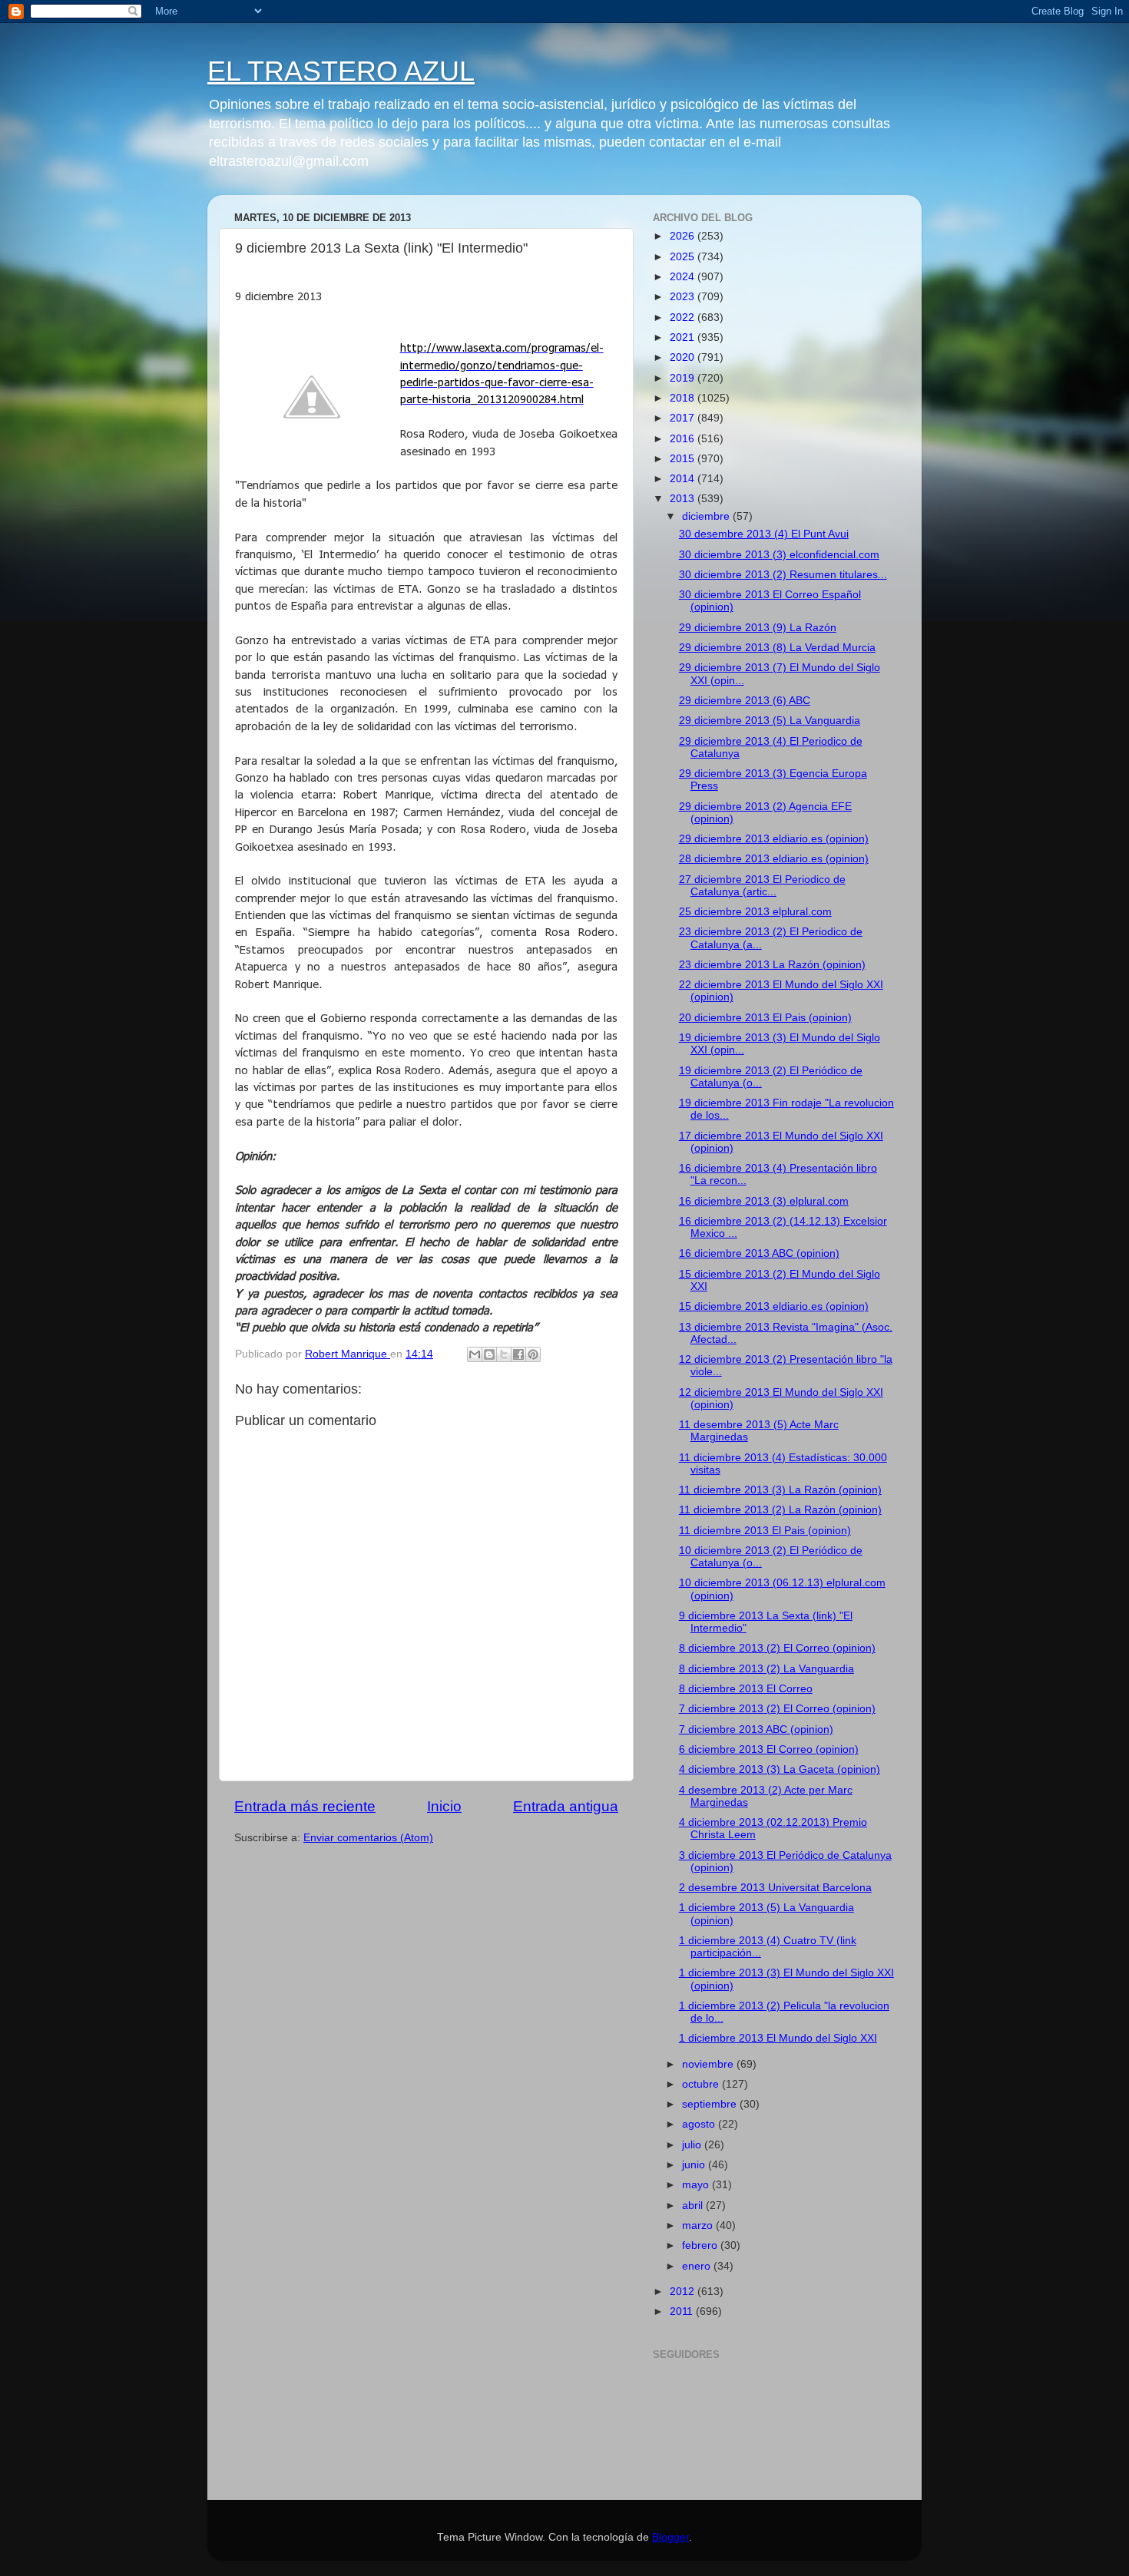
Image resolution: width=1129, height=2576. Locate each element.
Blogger (670, 2537)
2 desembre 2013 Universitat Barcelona (775, 1888)
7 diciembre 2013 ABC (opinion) (756, 1729)
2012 (684, 2292)
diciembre (707, 516)
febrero (701, 2245)
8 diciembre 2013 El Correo (746, 1689)
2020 (684, 357)
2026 (684, 236)
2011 (683, 2311)
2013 (684, 499)
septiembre (711, 2104)
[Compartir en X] (504, 1354)
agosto (700, 2124)
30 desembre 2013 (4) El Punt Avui (764, 534)
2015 (684, 459)
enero (698, 2266)
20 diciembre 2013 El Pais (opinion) (765, 1018)
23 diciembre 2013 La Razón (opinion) (772, 965)
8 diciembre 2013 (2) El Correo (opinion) (777, 1648)
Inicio (444, 1806)
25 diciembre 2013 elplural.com (755, 912)
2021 (684, 337)
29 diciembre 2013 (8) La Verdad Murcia (777, 648)
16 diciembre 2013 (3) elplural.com (764, 1201)
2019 (684, 378)
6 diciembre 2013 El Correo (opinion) (769, 1749)
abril (694, 2206)
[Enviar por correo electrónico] (475, 1354)
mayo (697, 2185)
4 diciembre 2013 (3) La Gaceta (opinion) (780, 1769)
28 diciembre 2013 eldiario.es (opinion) (774, 859)
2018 (684, 398)
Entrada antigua (566, 1806)
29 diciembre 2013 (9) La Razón (758, 628)
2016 (684, 439)
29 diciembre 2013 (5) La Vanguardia (770, 721)
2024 (684, 277)
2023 (684, 297)
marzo (699, 2225)
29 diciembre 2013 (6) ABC (745, 701)
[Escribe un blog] (489, 1354)
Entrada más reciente (305, 1806)
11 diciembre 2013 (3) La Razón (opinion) (780, 1490)
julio (693, 2145)
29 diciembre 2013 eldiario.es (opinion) (774, 839)
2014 (684, 479)
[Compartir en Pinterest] (533, 1354)
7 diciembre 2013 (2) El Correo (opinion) (777, 1709)
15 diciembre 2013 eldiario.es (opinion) (774, 1306)
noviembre (709, 2064)
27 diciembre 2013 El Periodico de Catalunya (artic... (762, 886)
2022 (684, 317)
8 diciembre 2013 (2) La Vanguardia (766, 1669)
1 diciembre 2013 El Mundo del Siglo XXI (778, 2038)
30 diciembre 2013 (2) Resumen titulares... (783, 575)
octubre (702, 2084)
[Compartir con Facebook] (518, 1354)
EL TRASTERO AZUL (341, 71)
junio (695, 2165)
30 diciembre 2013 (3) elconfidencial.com (779, 555)
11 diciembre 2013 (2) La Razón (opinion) (780, 1510)
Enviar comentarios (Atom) (368, 1838)
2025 (684, 257)
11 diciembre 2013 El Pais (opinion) (765, 1531)
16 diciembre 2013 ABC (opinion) (759, 1253)
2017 (684, 418)
